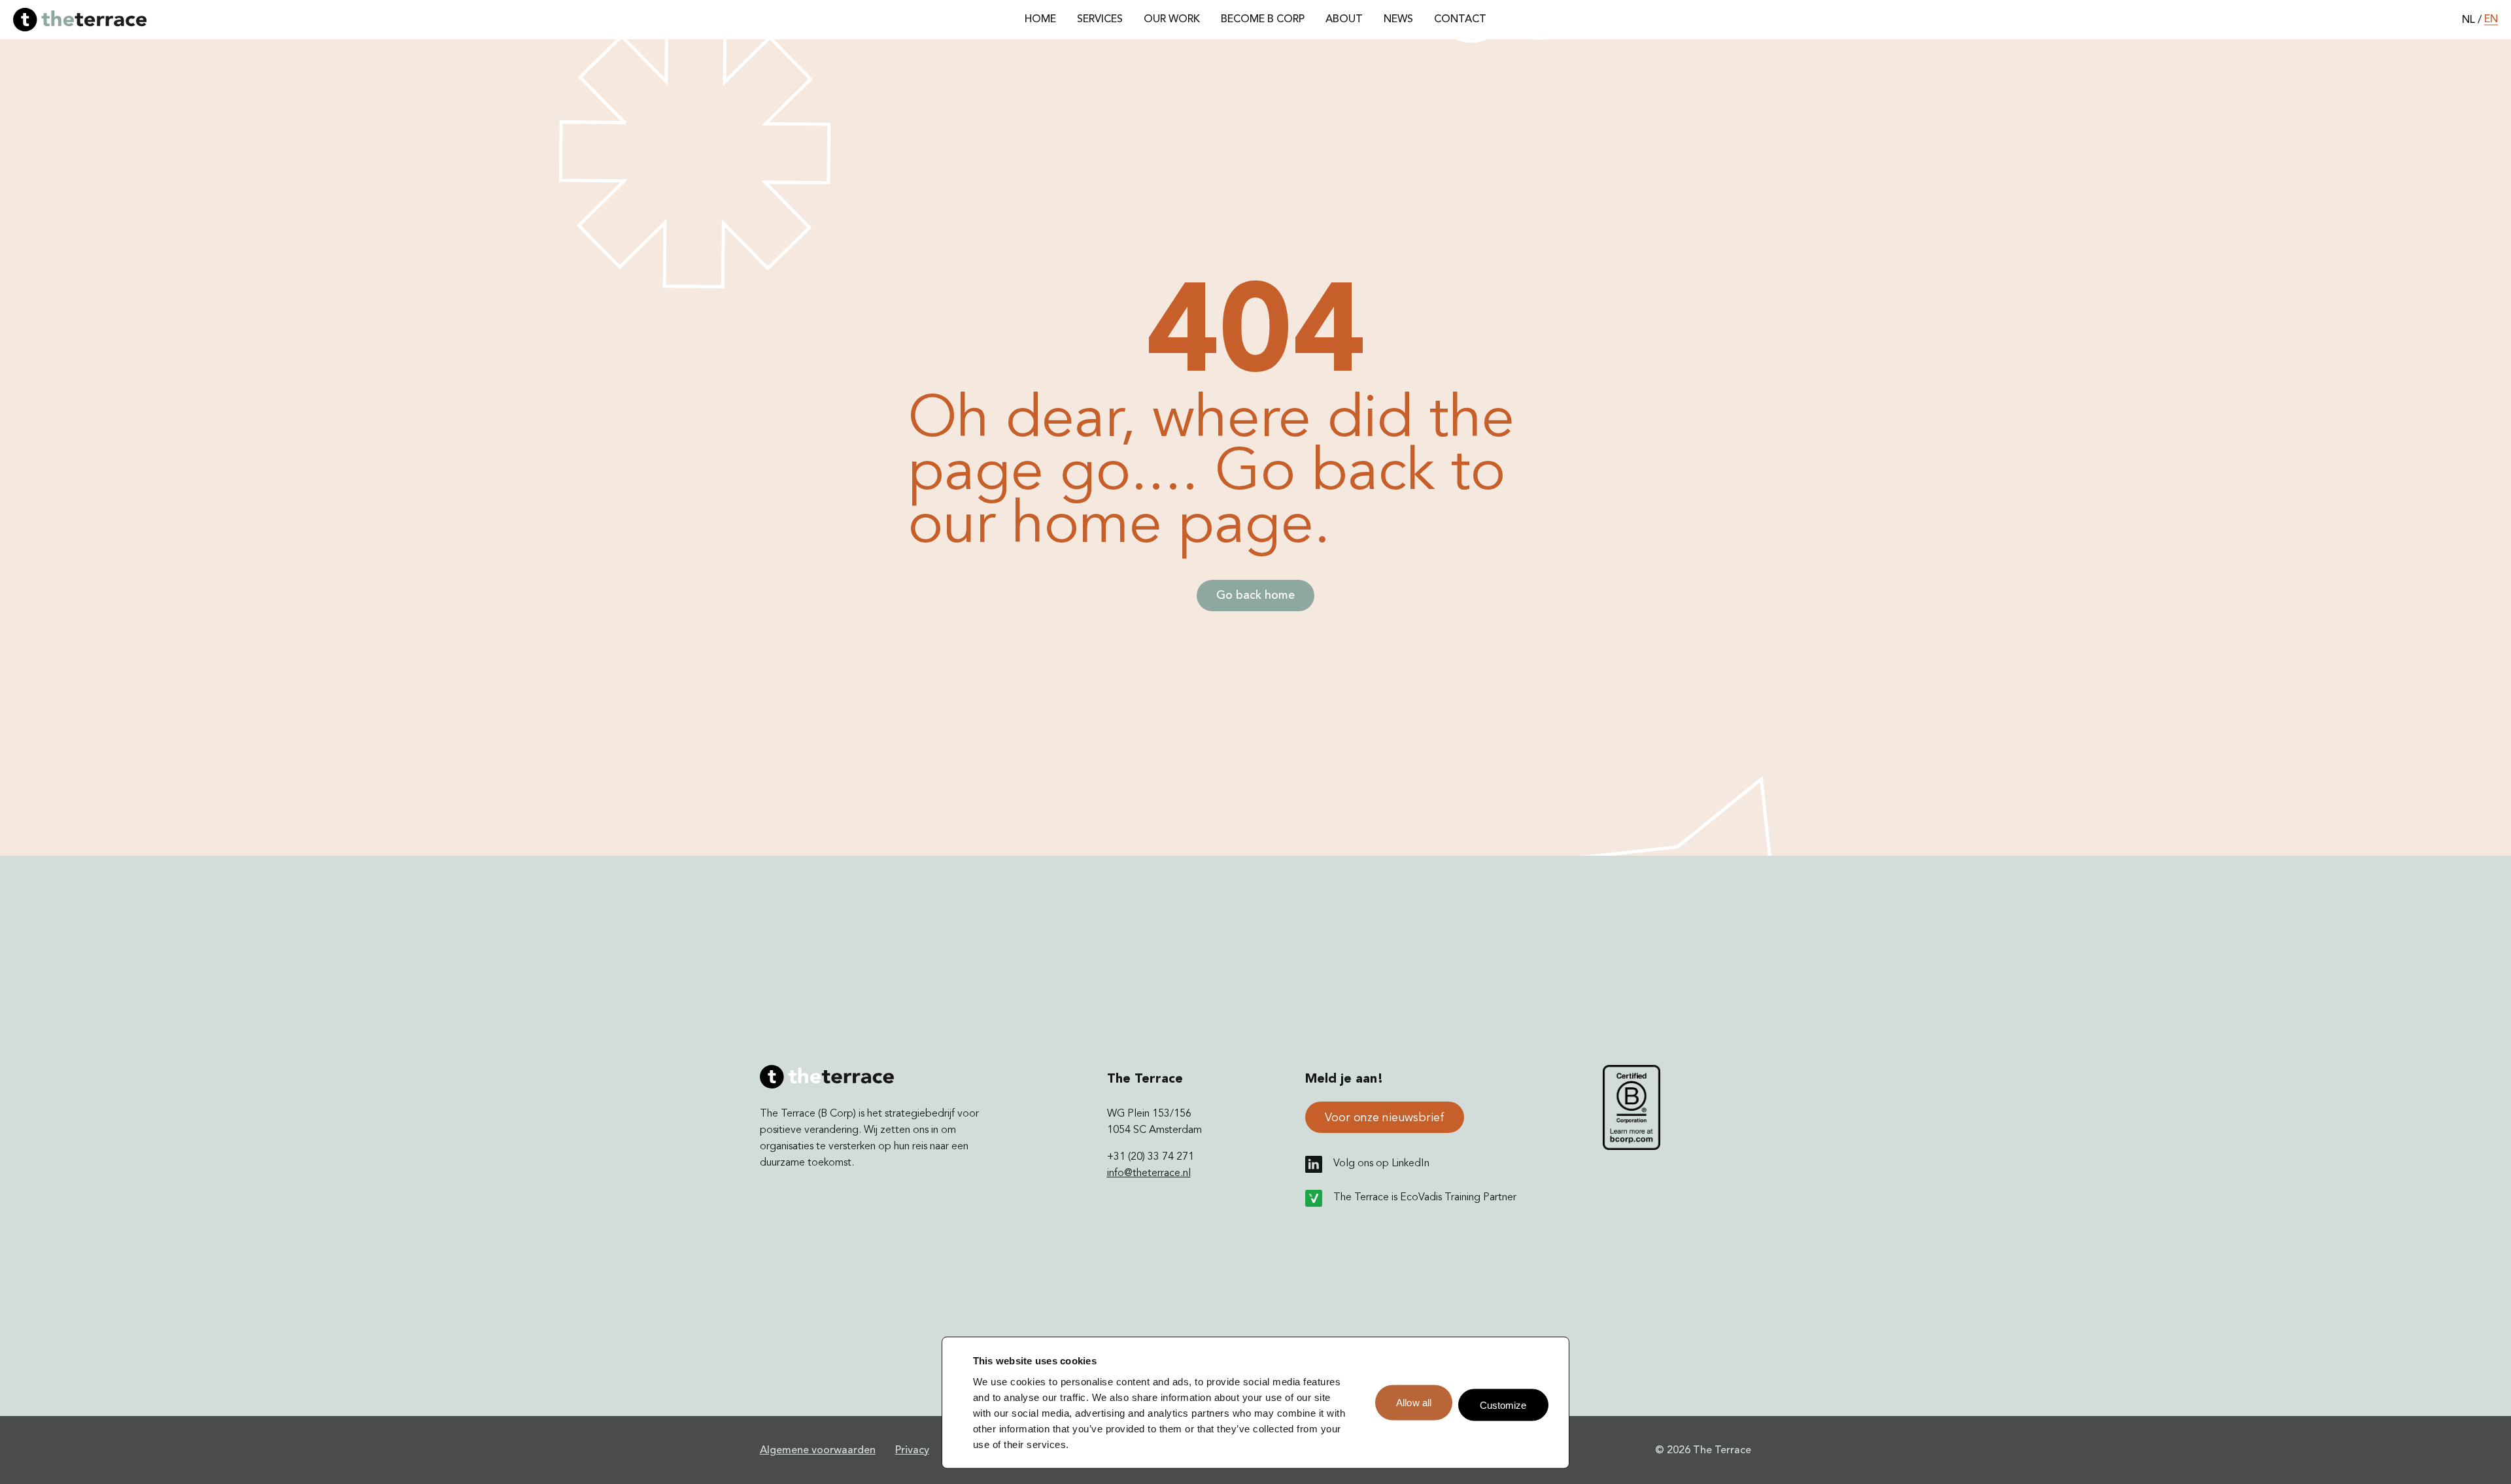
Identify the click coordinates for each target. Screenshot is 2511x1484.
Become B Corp (1263, 20)
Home (1040, 20)
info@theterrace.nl (1149, 1173)
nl (2468, 20)
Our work (1172, 20)
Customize (1503, 1405)
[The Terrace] (80, 20)
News (1398, 20)
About (1344, 20)
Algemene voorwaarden (818, 1451)
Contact (1460, 20)
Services (1100, 20)
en (2491, 20)
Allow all (1414, 1403)
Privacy (912, 1451)
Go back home (1255, 596)
